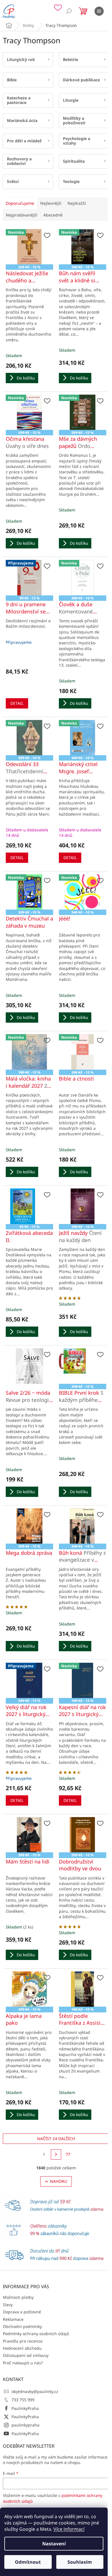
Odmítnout (28, 2562)
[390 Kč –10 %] (83, 1206)
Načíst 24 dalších (56, 2139)
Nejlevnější (51, 203)
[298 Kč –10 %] (83, 1366)
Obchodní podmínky (22, 2326)
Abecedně (53, 215)
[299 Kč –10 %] (29, 1526)
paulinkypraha (25, 2425)
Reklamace (13, 2319)
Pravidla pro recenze (23, 2341)
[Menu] (99, 11)
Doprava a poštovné (22, 2312)
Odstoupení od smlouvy (26, 2355)
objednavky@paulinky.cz (35, 2391)
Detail (17, 703)
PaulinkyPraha (25, 2408)
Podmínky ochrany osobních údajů (36, 2334)
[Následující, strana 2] (56, 2154)
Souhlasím (80, 2562)
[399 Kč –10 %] (29, 1835)
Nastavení (54, 2544)
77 (68, 2154)
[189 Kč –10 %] (83, 1989)
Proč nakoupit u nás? (23, 2363)
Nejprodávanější (22, 215)
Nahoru (59, 2181)
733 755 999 (23, 2400)
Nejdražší (77, 203)
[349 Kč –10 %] (83, 1526)
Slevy (8, 2305)
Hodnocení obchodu (22, 2348)
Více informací (69, 2529)
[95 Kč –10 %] (29, 1206)
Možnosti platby (18, 2297)
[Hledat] (69, 11)
